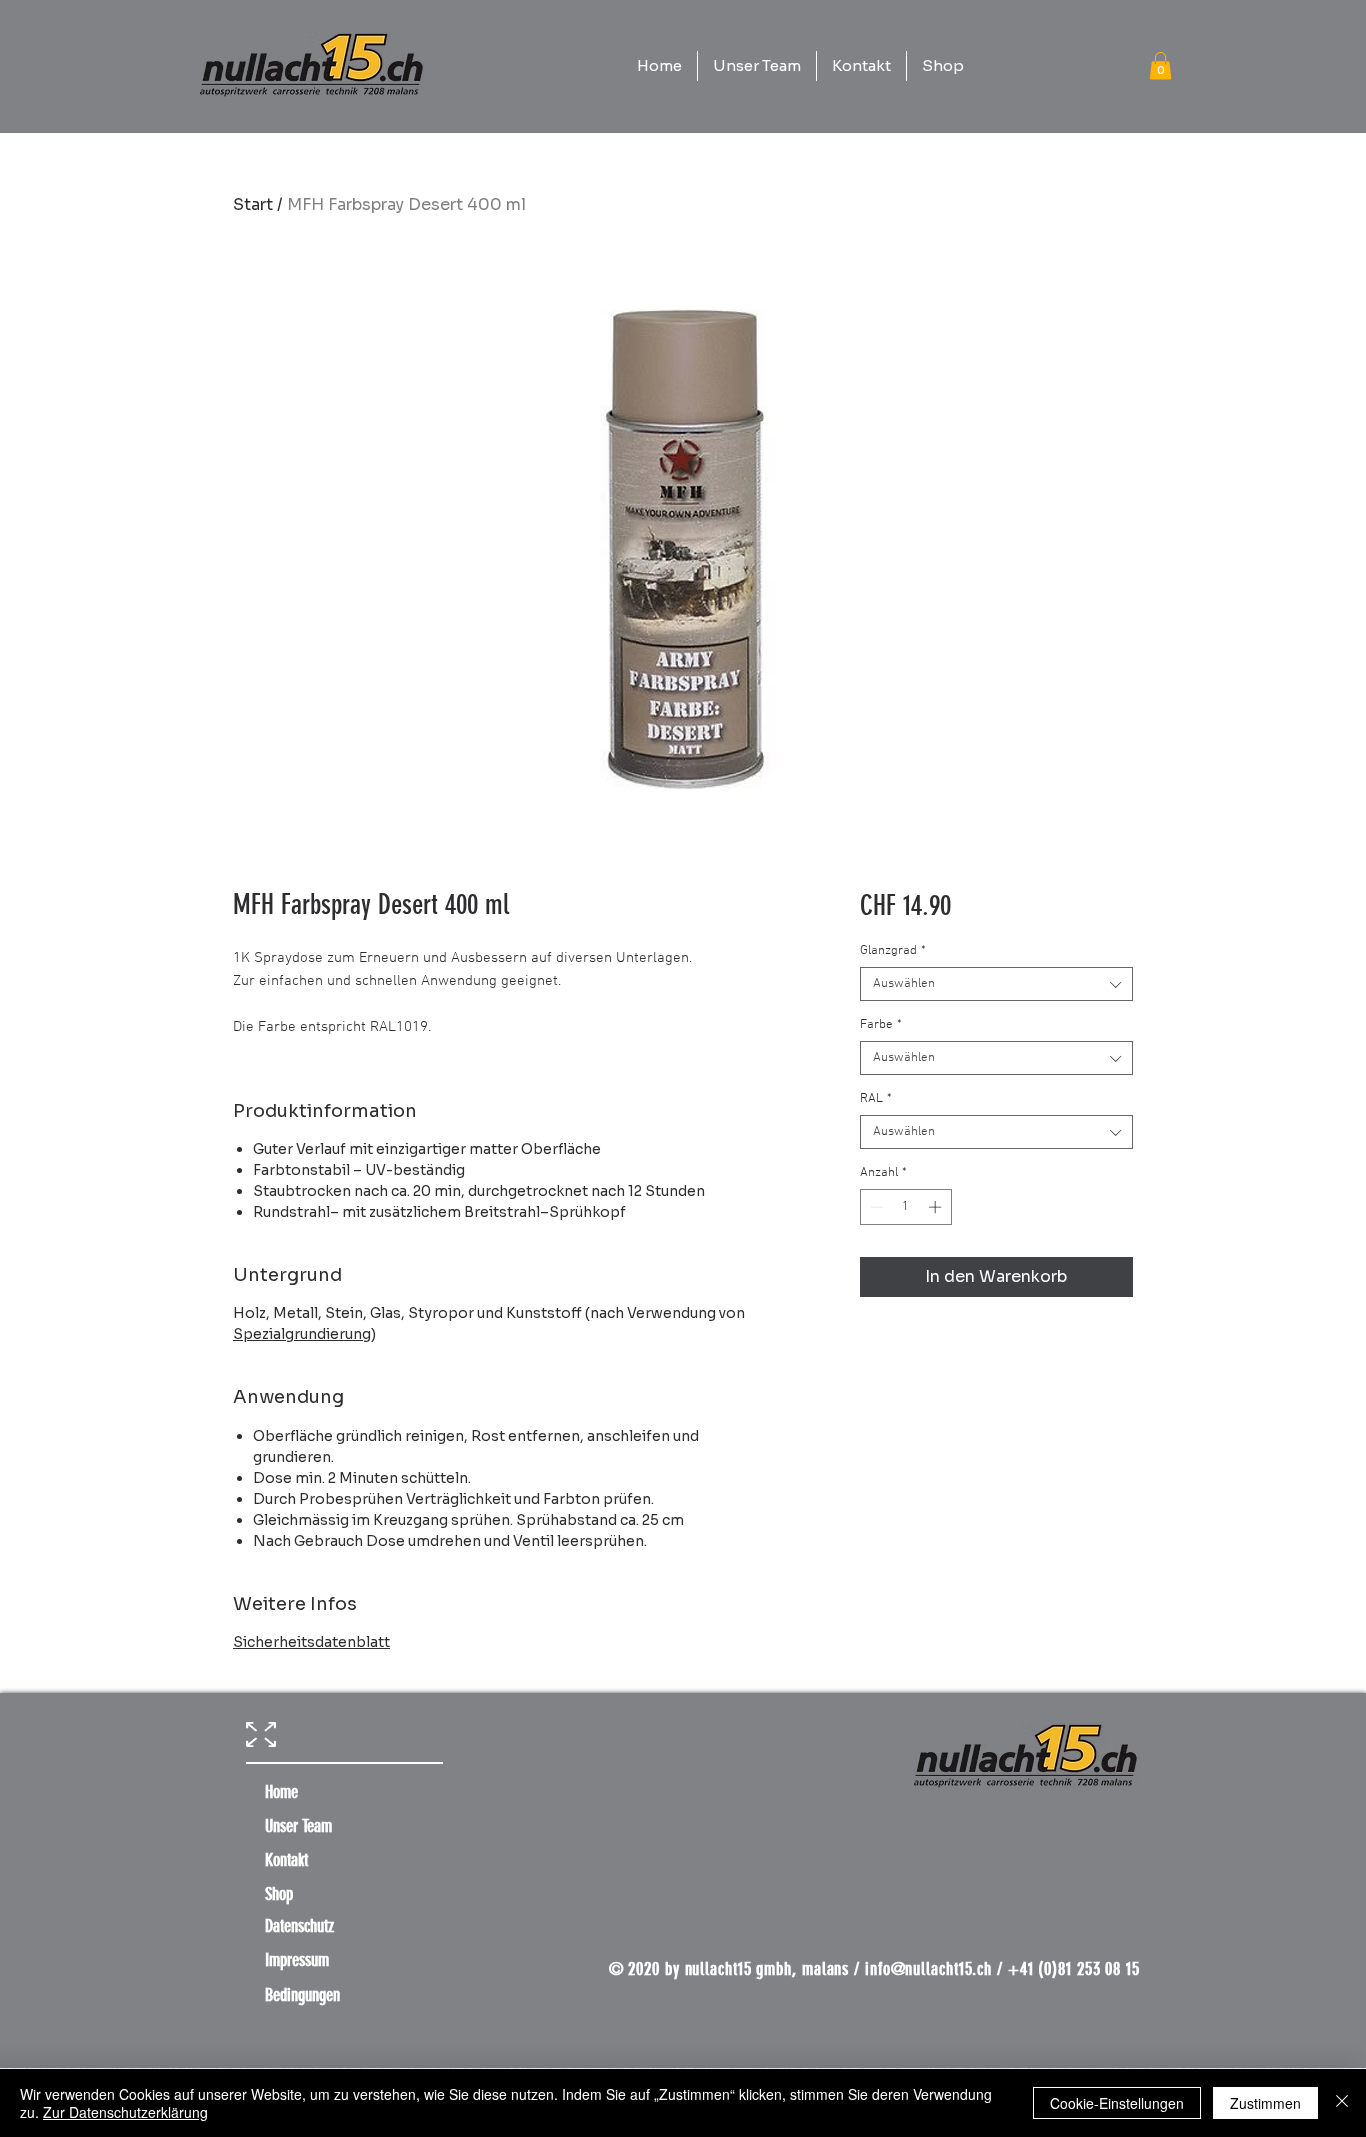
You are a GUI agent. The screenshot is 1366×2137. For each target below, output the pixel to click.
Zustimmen (1265, 2103)
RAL (876, 1099)
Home (281, 1792)
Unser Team (298, 1826)
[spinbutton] (905, 1207)
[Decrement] (875, 1207)
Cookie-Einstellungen (1117, 2103)
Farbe (881, 1025)
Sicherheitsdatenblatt (311, 1642)
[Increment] (937, 1207)
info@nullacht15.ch (928, 1969)
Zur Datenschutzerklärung (125, 2112)
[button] (1160, 65)
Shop (279, 1894)
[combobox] (996, 984)
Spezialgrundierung (302, 1334)
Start (253, 204)
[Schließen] (1342, 2103)
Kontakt (286, 1860)
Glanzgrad (893, 951)
